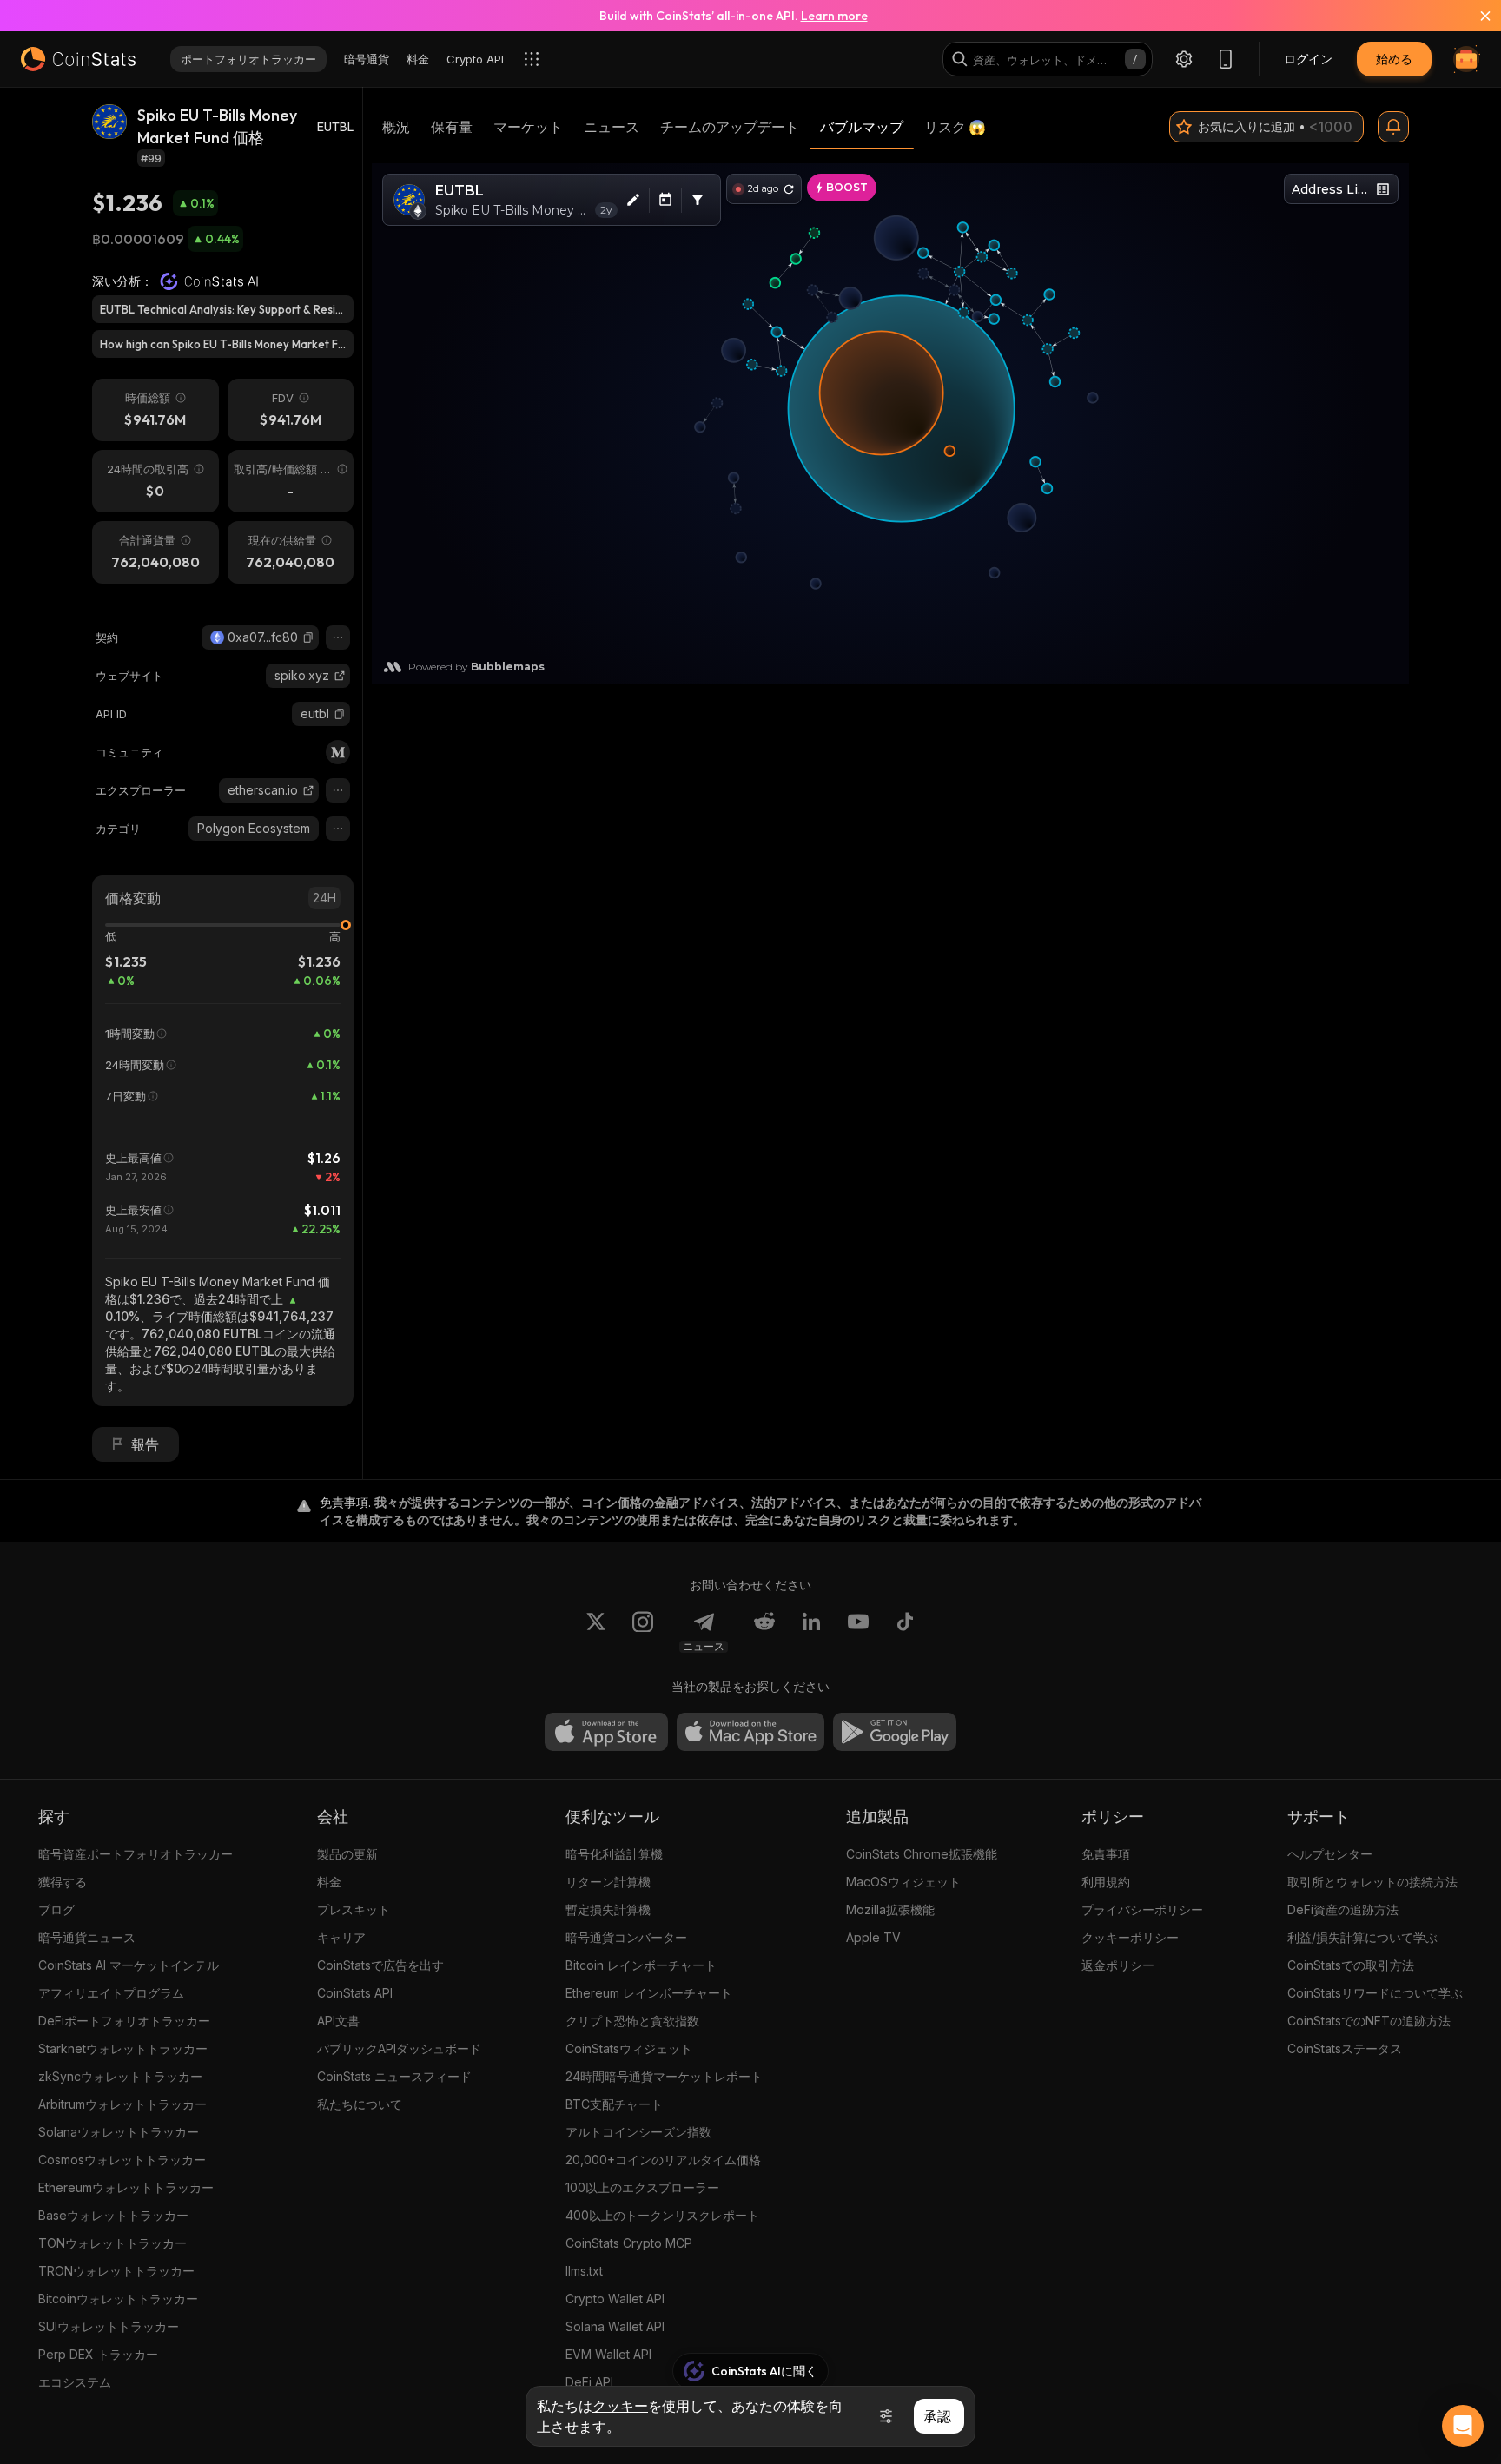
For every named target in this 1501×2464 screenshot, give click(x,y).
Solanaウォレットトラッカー (119, 2132)
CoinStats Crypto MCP (629, 2243)
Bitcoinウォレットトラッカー (118, 2299)
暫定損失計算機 (608, 1909)
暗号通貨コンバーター (626, 1937)
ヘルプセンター (1330, 1854)
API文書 (338, 2021)
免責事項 (1106, 1854)
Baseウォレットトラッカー (113, 2215)
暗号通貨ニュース (87, 1937)
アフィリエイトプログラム (111, 1993)
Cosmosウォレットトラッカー (122, 2160)
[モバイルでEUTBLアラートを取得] (1393, 127)
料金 (329, 1882)
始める (1394, 59)
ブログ (56, 1909)
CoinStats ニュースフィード (394, 2076)
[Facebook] (905, 1632)
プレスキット (354, 1909)
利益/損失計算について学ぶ (1362, 1937)
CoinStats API (355, 1993)
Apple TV (873, 1937)
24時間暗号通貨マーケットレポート (664, 2076)
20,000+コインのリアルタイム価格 (663, 2160)
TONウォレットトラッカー (112, 2243)
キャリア (341, 1937)
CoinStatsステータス (1345, 2048)
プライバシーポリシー (1142, 1909)
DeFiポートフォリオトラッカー (124, 2021)
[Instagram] (643, 1632)
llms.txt (584, 2271)
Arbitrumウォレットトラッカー (122, 2104)
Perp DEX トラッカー (98, 2354)
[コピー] (308, 637)
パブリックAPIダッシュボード (399, 2048)
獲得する (63, 1882)
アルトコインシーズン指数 (638, 2132)
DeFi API (589, 2382)
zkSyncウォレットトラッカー (120, 2076)
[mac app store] (750, 1732)
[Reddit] (764, 1632)
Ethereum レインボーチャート (649, 1993)
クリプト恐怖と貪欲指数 (632, 2021)
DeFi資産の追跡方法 (1343, 1909)
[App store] (606, 1732)
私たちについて (360, 2104)
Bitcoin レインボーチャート (641, 1965)
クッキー (620, 2406)
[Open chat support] (1463, 2426)
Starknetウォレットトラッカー (123, 2048)
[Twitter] (596, 1632)
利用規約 (1106, 1882)
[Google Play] (895, 1732)
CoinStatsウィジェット (629, 2048)
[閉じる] (1475, 16)
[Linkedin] (811, 1632)
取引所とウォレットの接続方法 (1372, 1882)
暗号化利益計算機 (614, 1854)
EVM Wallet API (608, 2354)
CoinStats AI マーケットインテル (129, 1965)
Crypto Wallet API (615, 2299)
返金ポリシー (1118, 1965)
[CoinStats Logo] (78, 59)
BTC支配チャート (614, 2104)
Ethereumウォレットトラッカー (126, 2187)
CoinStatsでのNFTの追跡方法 (1369, 2021)
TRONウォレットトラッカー (116, 2271)
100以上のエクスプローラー (642, 2187)
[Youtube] (858, 1632)
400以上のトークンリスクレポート (662, 2215)
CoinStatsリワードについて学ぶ (1375, 1993)
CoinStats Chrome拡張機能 (922, 1854)
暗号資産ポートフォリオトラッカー (136, 1854)
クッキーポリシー (1130, 1937)
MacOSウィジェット (903, 1882)
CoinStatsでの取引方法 (1351, 1965)
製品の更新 (347, 1854)
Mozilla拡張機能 (890, 1909)
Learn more (834, 16)
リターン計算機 (608, 1882)
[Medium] (338, 752)
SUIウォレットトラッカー (109, 2326)
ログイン (1308, 59)
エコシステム (75, 2382)
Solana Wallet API (615, 2326)
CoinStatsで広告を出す (380, 1965)
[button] (308, 637)
